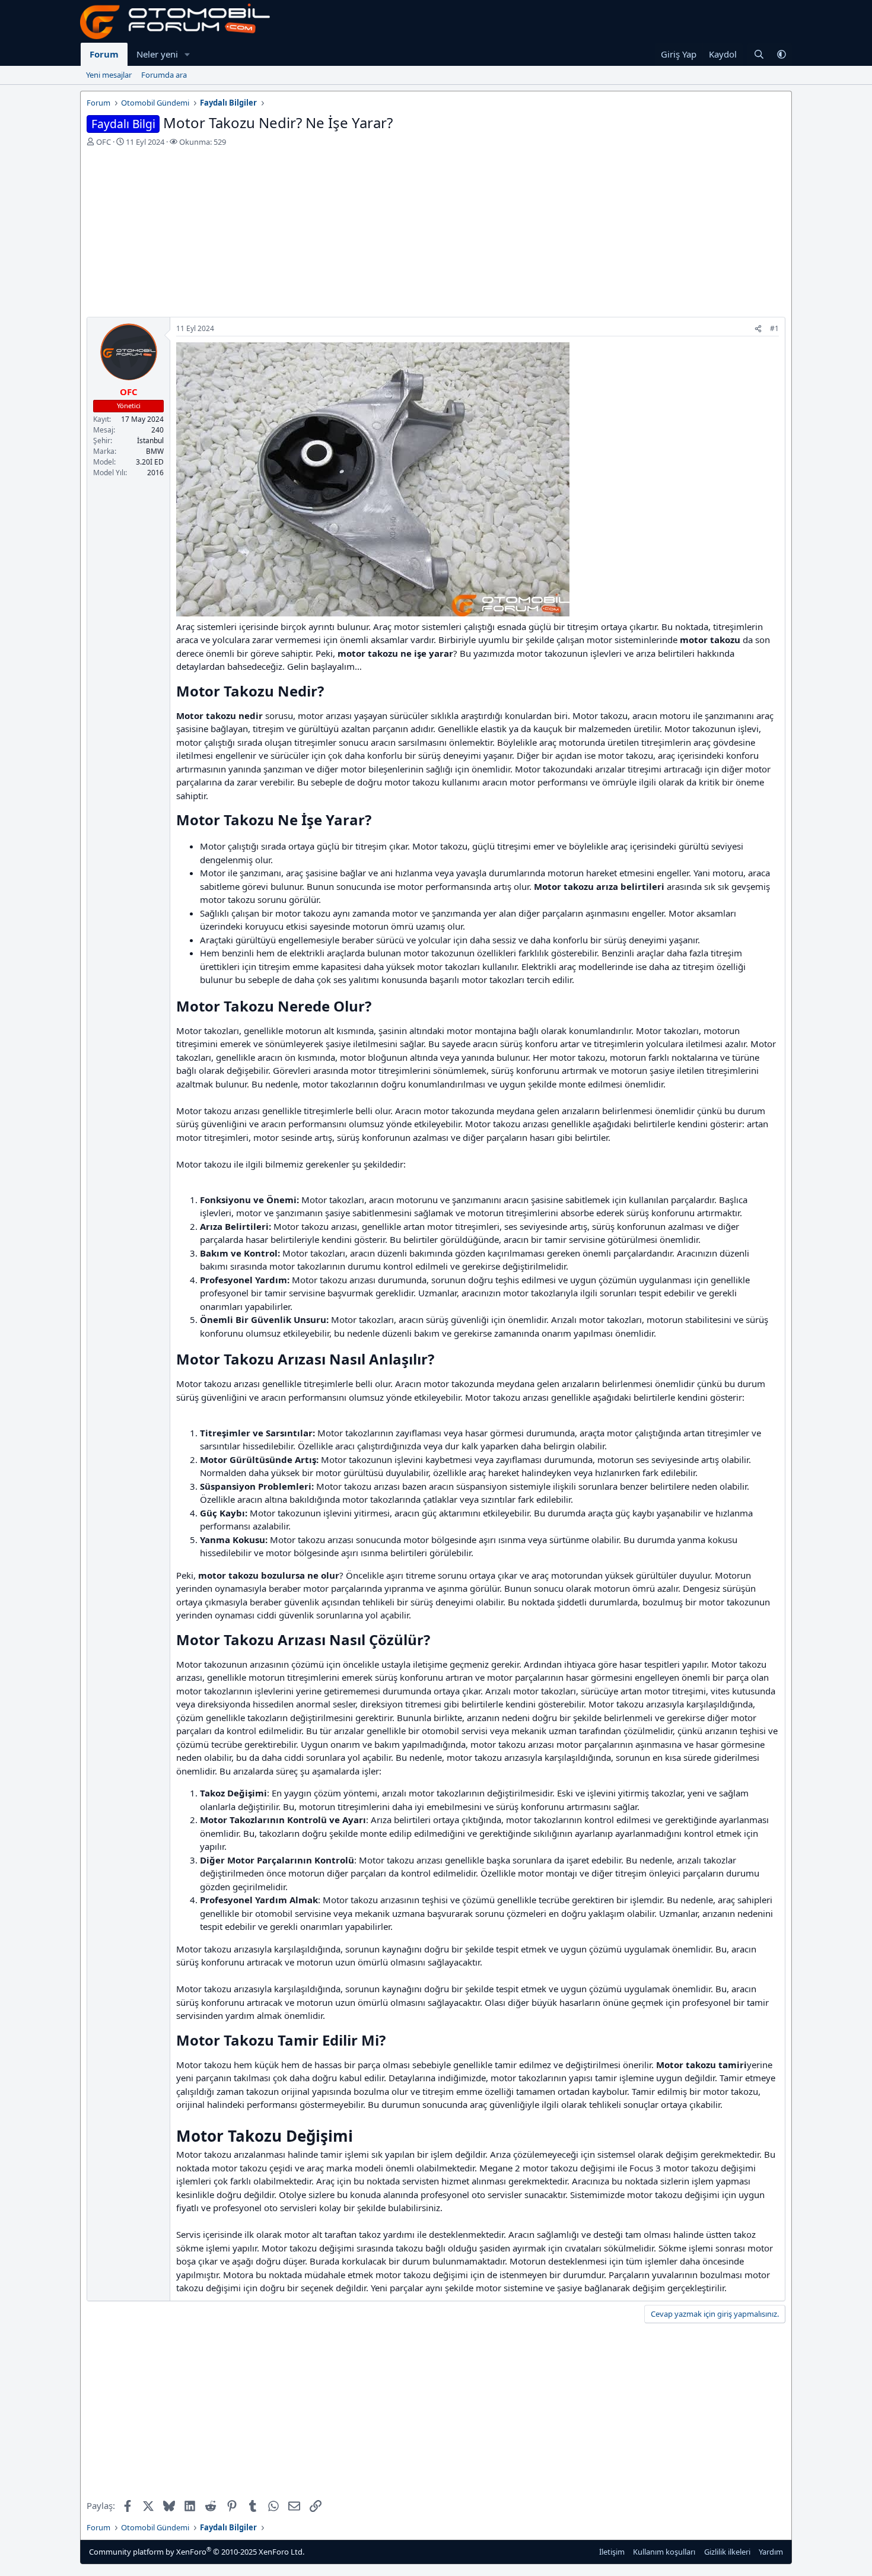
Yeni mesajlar (109, 75)
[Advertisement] (436, 234)
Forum (104, 54)
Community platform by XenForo (197, 2551)
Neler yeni (157, 54)
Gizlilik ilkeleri (727, 2552)
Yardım (771, 2552)
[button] (187, 54)
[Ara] (759, 54)
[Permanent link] (331, 692)
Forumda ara (164, 75)
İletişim (612, 2552)
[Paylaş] (758, 329)
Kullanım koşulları (664, 2552)
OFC (104, 142)
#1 (774, 328)
